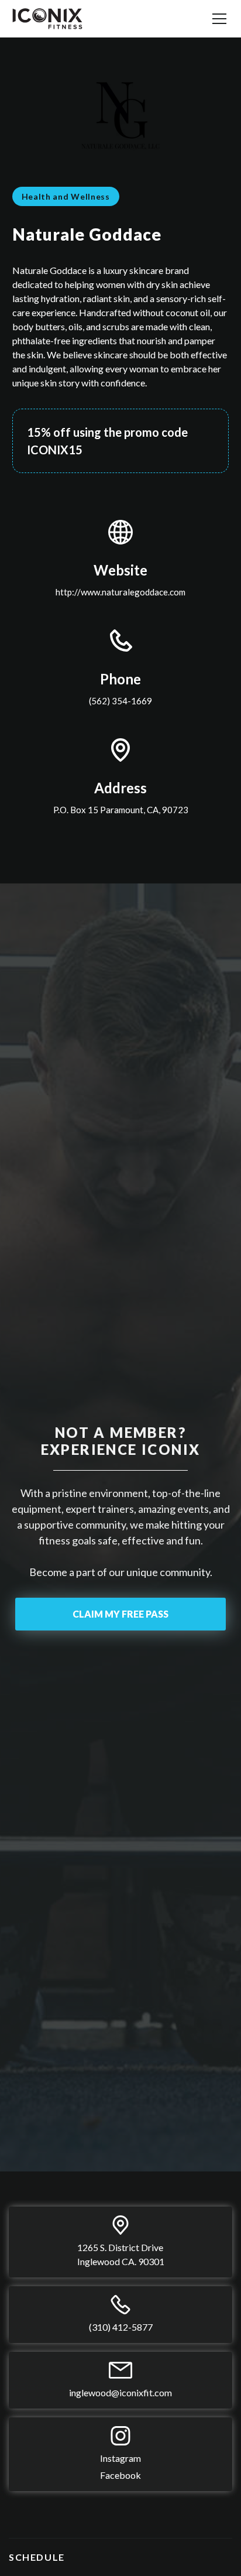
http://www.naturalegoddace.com (120, 592)
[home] (47, 19)
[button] (217, 19)
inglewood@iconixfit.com (120, 2392)
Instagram (120, 2458)
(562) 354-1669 (120, 701)
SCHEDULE (37, 2557)
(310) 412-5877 (121, 2327)
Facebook (120, 2475)
